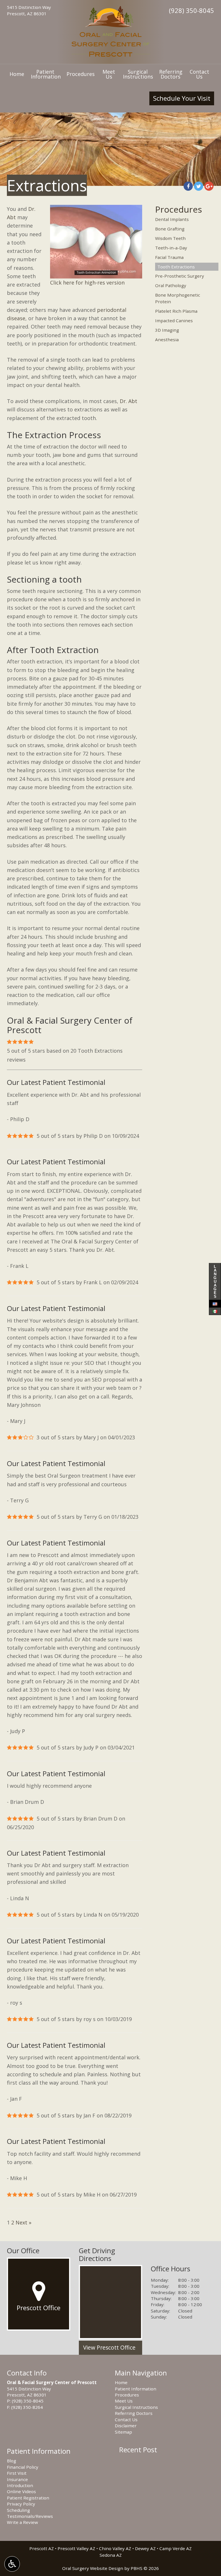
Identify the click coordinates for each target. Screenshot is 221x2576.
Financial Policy (23, 2467)
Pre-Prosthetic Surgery (180, 276)
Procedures (81, 74)
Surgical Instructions (136, 2407)
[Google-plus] (209, 186)
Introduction (20, 2485)
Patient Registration (28, 2498)
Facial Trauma (169, 257)
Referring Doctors (134, 2413)
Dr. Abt (128, 401)
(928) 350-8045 (192, 10)
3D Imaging (167, 330)
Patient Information (136, 2389)
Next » (23, 2222)
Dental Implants (172, 219)
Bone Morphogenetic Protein (178, 298)
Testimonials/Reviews (30, 2516)
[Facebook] (188, 186)
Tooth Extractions (176, 267)
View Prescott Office (109, 2348)
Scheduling (18, 2510)
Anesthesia (167, 339)
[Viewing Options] (12, 2564)
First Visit (17, 2473)
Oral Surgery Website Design (93, 2568)
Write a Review (22, 2522)
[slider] (96, 274)
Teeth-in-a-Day (171, 248)
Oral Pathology (171, 285)
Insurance (17, 2479)
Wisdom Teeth (170, 238)
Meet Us (124, 2401)
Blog (12, 2461)
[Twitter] (199, 186)
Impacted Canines (174, 320)
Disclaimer (126, 2426)
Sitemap (123, 2432)
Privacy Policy (21, 2504)
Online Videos (21, 2491)
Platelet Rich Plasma (176, 311)
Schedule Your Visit (182, 98)
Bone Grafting (170, 229)
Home (17, 74)
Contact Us (126, 2419)
